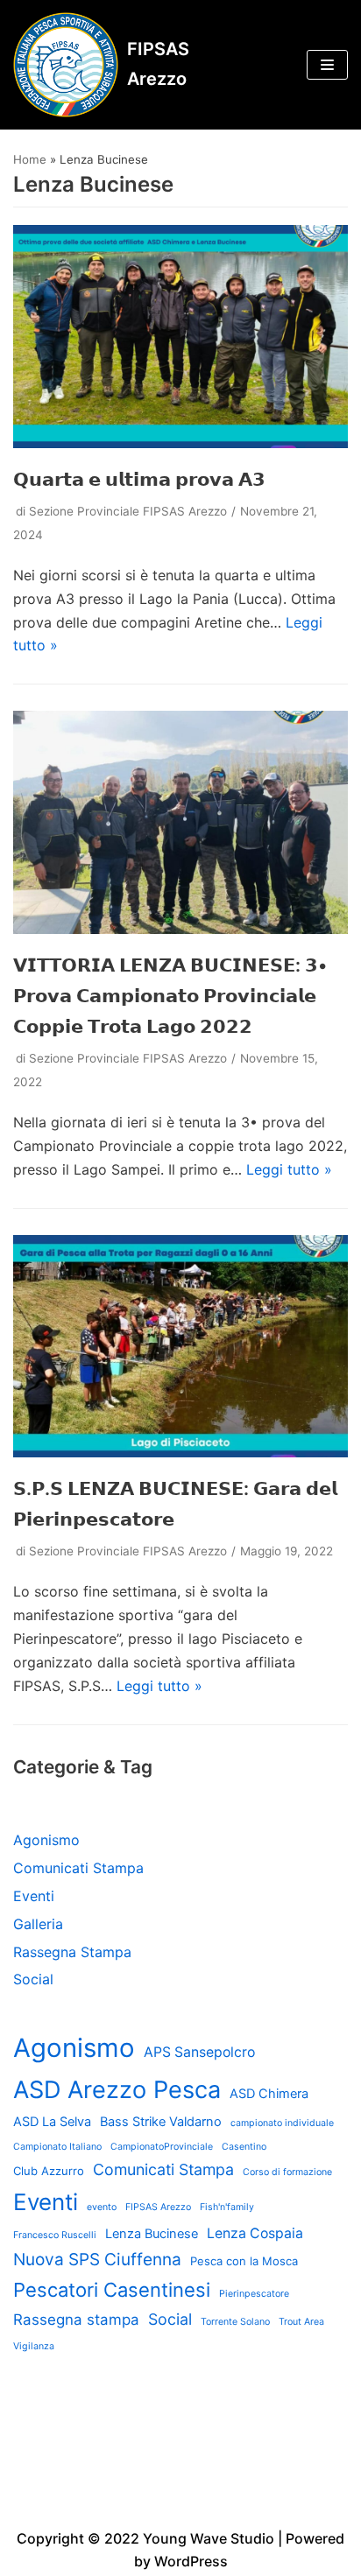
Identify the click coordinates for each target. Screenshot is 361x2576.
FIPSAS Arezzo (158, 2207)
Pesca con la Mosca (244, 2261)
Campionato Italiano (57, 2147)
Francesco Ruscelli (55, 2235)
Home (30, 159)
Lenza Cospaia (255, 2233)
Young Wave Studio (209, 2538)
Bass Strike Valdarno (161, 2122)
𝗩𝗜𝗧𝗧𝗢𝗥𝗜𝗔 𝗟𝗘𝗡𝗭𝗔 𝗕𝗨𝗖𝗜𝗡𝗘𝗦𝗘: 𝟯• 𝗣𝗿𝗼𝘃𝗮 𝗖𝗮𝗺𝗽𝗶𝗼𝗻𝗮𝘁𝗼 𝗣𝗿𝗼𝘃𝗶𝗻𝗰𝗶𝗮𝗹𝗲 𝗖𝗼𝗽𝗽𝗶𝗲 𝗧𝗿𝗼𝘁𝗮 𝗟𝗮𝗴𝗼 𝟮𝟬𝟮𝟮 (170, 996)
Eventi (34, 1896)
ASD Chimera (269, 2094)
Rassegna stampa (76, 2320)
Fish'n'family (227, 2207)
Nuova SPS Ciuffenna (97, 2260)
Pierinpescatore (254, 2294)
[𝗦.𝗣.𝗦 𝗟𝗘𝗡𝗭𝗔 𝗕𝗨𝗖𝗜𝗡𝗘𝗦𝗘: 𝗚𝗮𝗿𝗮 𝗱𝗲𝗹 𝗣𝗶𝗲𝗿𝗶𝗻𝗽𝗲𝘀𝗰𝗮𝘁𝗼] (180, 1452)
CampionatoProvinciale (162, 2147)
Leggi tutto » (289, 1169)
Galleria (38, 1924)
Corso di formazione (287, 2172)
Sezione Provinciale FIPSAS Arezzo (128, 511)
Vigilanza (34, 2346)
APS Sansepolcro (199, 2052)
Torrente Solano (235, 2322)
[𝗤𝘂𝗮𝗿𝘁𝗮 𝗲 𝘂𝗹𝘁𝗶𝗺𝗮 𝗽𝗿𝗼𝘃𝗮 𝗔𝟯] (180, 443)
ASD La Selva (52, 2122)
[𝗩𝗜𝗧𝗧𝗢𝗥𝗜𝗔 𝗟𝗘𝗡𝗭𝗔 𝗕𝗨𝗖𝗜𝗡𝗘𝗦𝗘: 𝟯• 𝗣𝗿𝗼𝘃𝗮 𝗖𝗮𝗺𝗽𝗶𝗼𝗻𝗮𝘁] (180, 929)
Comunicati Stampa (78, 1868)
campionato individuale (282, 2123)
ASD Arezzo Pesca (117, 2090)
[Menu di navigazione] (327, 65)
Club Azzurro (49, 2171)
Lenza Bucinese (152, 2234)
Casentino (244, 2147)
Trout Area (301, 2322)
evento (102, 2207)
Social (33, 1979)
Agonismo (46, 1840)
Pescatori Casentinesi (112, 2290)
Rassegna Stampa (72, 1952)
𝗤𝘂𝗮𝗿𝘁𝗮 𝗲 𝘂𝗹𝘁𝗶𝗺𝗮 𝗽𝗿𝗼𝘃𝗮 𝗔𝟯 (139, 479)
